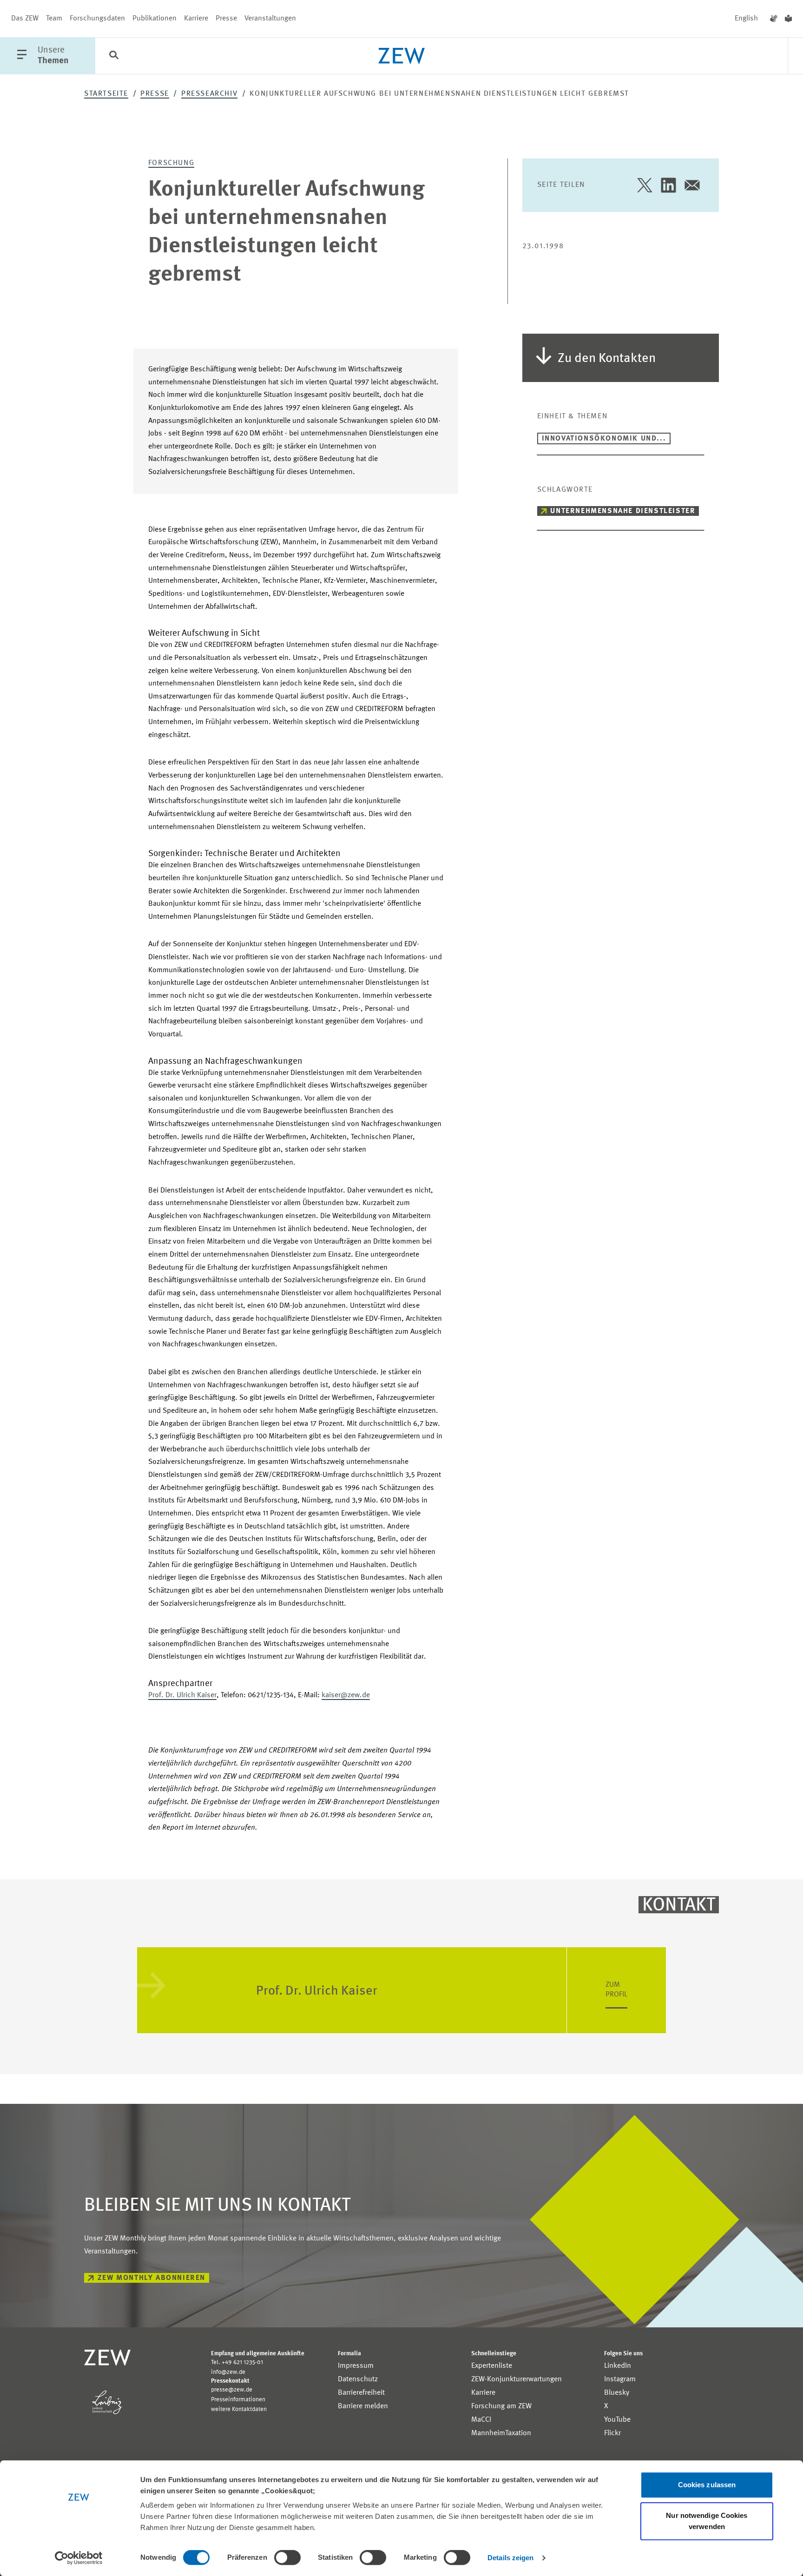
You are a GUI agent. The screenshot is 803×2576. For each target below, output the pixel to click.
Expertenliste (492, 2366)
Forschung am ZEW (501, 2406)
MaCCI (481, 2420)
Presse (226, 19)
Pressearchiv (209, 94)
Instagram (620, 2379)
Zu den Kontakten (607, 359)
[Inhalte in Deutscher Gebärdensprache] (774, 19)
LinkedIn (618, 2366)
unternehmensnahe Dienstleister (623, 511)
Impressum (356, 2366)
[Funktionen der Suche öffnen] (114, 56)
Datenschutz (358, 2379)
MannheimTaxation (501, 2433)
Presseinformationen (238, 2400)
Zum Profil (616, 1990)
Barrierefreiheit (361, 2393)
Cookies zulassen (707, 2485)
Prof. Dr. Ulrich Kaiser (182, 1695)
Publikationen (155, 19)
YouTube (617, 2420)
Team (54, 19)
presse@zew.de (232, 2390)
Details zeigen (510, 2558)
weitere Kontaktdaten (239, 2409)
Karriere (196, 19)
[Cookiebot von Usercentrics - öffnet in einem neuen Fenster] (79, 2558)
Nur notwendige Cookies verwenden (707, 2521)
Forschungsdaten (97, 19)
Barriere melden (363, 2406)
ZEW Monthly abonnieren (151, 2278)
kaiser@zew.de (346, 1695)
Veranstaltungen (270, 19)
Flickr (612, 2433)
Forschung (171, 163)
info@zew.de (228, 2372)
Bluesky (617, 2393)
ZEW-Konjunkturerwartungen (517, 2379)
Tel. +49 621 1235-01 (237, 2362)
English (746, 19)
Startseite (106, 94)
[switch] (287, 2557)
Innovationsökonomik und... (604, 439)
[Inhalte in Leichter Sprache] (788, 19)
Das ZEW (25, 19)
